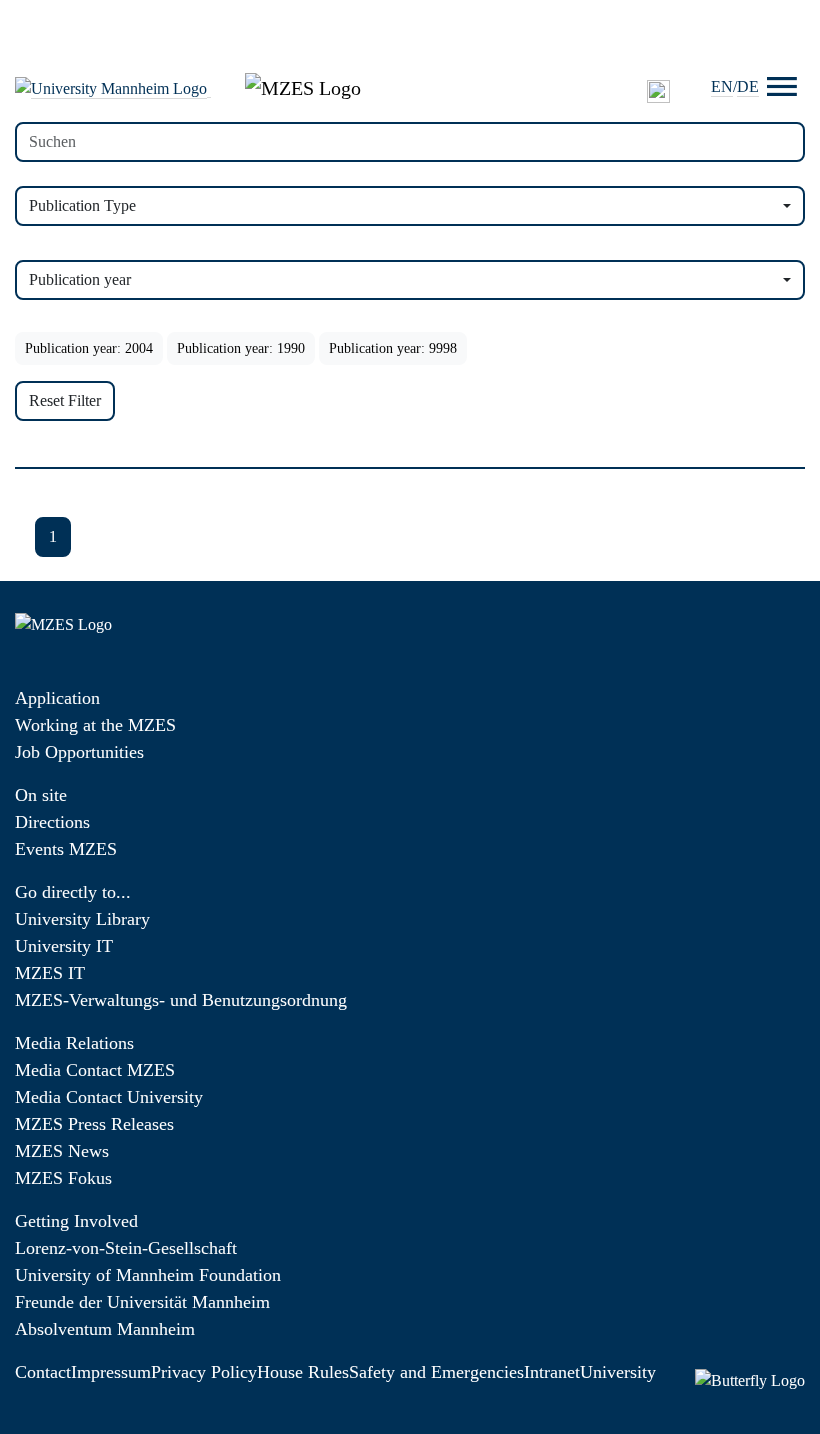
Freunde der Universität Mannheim (142, 1302)
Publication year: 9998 (393, 348)
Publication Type (82, 205)
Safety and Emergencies (436, 1372)
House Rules (303, 1372)
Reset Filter (65, 400)
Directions (52, 822)
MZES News (62, 1151)
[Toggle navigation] (782, 87)
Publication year (80, 279)
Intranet (552, 1372)
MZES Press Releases (94, 1124)
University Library (82, 919)
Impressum (111, 1372)
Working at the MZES (95, 725)
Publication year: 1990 (241, 348)
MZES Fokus (63, 1178)
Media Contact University (109, 1097)
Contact (43, 1372)
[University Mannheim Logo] (113, 87)
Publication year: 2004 (89, 348)
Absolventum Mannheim (105, 1329)
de (748, 86)
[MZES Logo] (303, 86)
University (618, 1372)
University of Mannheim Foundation (148, 1275)
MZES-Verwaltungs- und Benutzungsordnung (181, 1000)
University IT (64, 946)
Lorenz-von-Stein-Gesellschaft (126, 1248)
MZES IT (50, 973)
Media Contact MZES (95, 1070)
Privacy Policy (204, 1372)
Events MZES (66, 849)
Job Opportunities (79, 752)
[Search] (658, 90)
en (722, 86)
